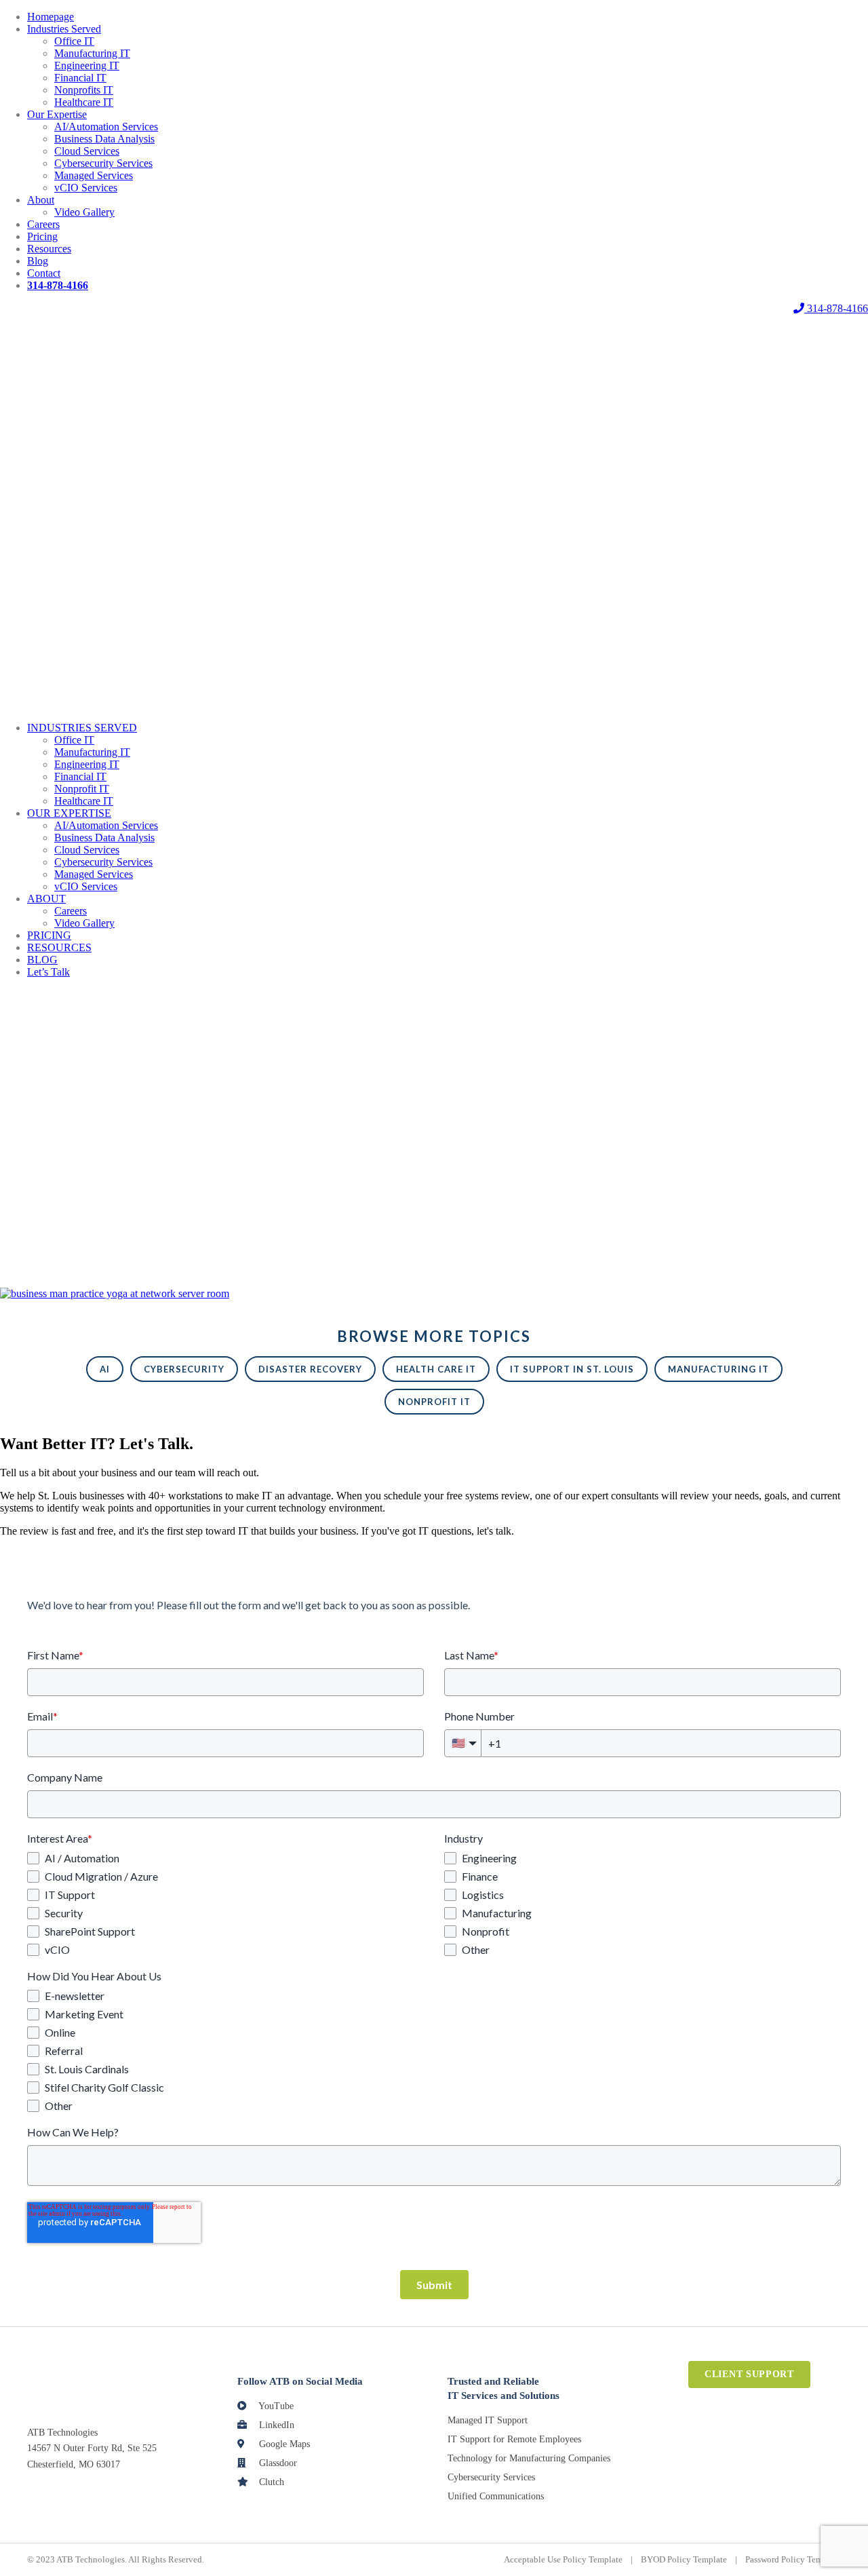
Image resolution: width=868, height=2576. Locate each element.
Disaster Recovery (310, 1369)
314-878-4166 (836, 308)
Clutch (270, 2482)
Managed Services (94, 175)
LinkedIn (275, 2425)
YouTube (275, 2406)
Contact (44, 273)
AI (105, 1369)
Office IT (74, 41)
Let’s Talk (48, 972)
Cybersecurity (184, 1369)
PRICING (49, 935)
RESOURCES (59, 947)
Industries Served (64, 29)
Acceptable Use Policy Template (563, 2559)
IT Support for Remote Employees (514, 2439)
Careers (43, 224)
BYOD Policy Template (684, 2559)
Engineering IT (87, 65)
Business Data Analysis (104, 139)
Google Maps (283, 2444)
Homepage (51, 17)
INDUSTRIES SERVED (82, 728)
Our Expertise (57, 114)
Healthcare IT (84, 102)
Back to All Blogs (38, 1270)
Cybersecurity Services (103, 163)
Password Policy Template (793, 2559)
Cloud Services (87, 151)
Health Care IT (436, 1369)
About (41, 200)
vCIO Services (86, 188)
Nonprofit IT (82, 789)
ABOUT (46, 899)
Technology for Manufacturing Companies (529, 2458)
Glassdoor (277, 2463)
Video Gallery (84, 212)
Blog (38, 261)
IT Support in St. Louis (572, 1369)
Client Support (434, 308)
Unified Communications (496, 2496)
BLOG (42, 960)
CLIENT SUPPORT (749, 2374)
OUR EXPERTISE (69, 813)
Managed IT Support (488, 2420)
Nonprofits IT (84, 90)
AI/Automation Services (106, 127)
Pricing (42, 236)
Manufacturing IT (92, 53)
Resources (49, 249)
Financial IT (80, 78)
